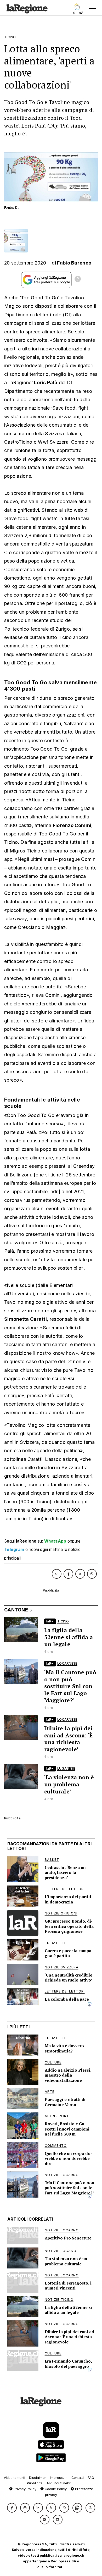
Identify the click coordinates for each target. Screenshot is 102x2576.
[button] (12, 2508)
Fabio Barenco (74, 263)
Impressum (59, 2478)
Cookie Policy (55, 2489)
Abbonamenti (15, 2478)
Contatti (78, 2478)
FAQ (91, 2478)
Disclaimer (38, 2478)
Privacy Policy (24, 2489)
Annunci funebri (59, 2483)
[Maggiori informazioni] (78, 280)
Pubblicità (35, 2483)
